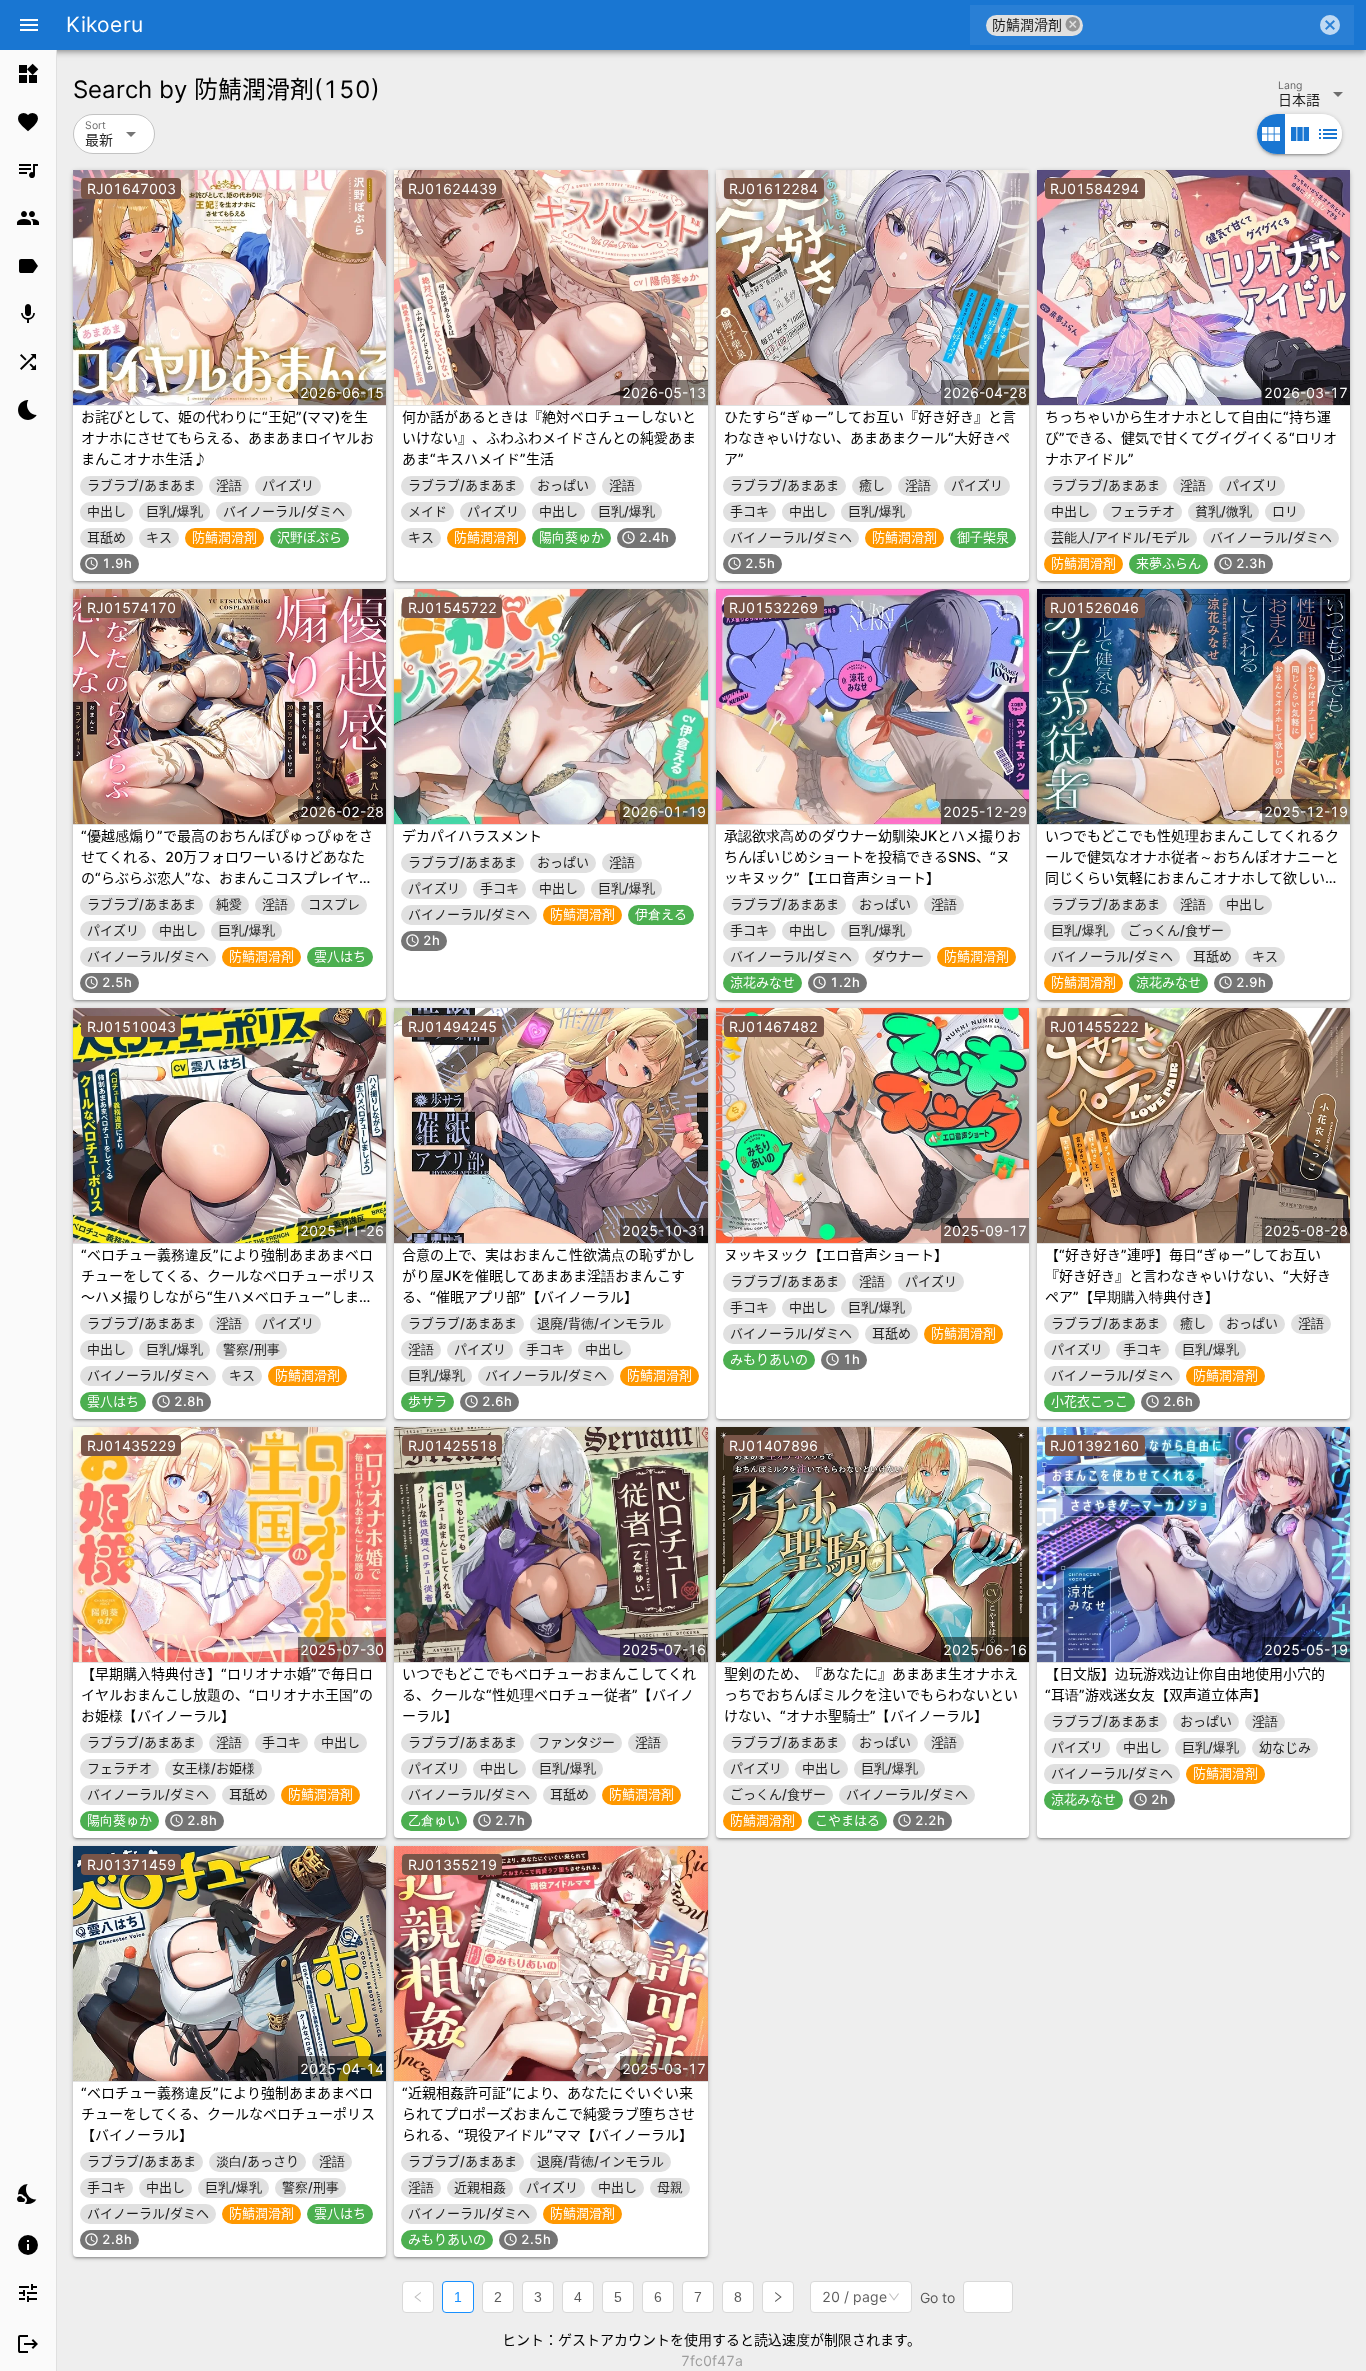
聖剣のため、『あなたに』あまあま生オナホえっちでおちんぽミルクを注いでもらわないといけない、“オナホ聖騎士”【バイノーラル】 (871, 1694)
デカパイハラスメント (472, 835)
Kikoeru (104, 24)
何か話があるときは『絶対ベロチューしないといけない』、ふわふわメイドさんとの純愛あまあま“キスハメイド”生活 (549, 437)
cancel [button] (1073, 24)
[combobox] (1199, 25)
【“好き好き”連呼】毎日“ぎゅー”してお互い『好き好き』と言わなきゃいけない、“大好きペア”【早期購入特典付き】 (1188, 1275)
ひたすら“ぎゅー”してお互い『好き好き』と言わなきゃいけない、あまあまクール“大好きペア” (870, 437)
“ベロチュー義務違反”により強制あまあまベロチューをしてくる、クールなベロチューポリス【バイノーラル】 (228, 2113)
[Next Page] (778, 2297)
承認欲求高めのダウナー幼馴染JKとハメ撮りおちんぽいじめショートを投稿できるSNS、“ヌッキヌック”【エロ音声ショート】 (872, 856)
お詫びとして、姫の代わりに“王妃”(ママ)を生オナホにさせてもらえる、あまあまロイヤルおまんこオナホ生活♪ (227, 437)
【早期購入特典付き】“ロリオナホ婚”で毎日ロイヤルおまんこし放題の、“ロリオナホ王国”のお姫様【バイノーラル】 (227, 1694)
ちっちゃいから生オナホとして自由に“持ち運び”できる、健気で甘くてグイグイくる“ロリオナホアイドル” (1191, 437)
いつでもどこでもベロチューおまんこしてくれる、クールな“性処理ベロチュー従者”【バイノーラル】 (549, 1694)
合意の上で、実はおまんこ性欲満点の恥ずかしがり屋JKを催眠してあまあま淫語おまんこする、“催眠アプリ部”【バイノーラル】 (548, 1275)
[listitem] (28, 74)
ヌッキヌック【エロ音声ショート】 (836, 1254)
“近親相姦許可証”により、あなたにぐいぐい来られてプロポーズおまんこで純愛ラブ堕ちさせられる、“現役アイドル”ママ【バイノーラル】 (548, 2113)
